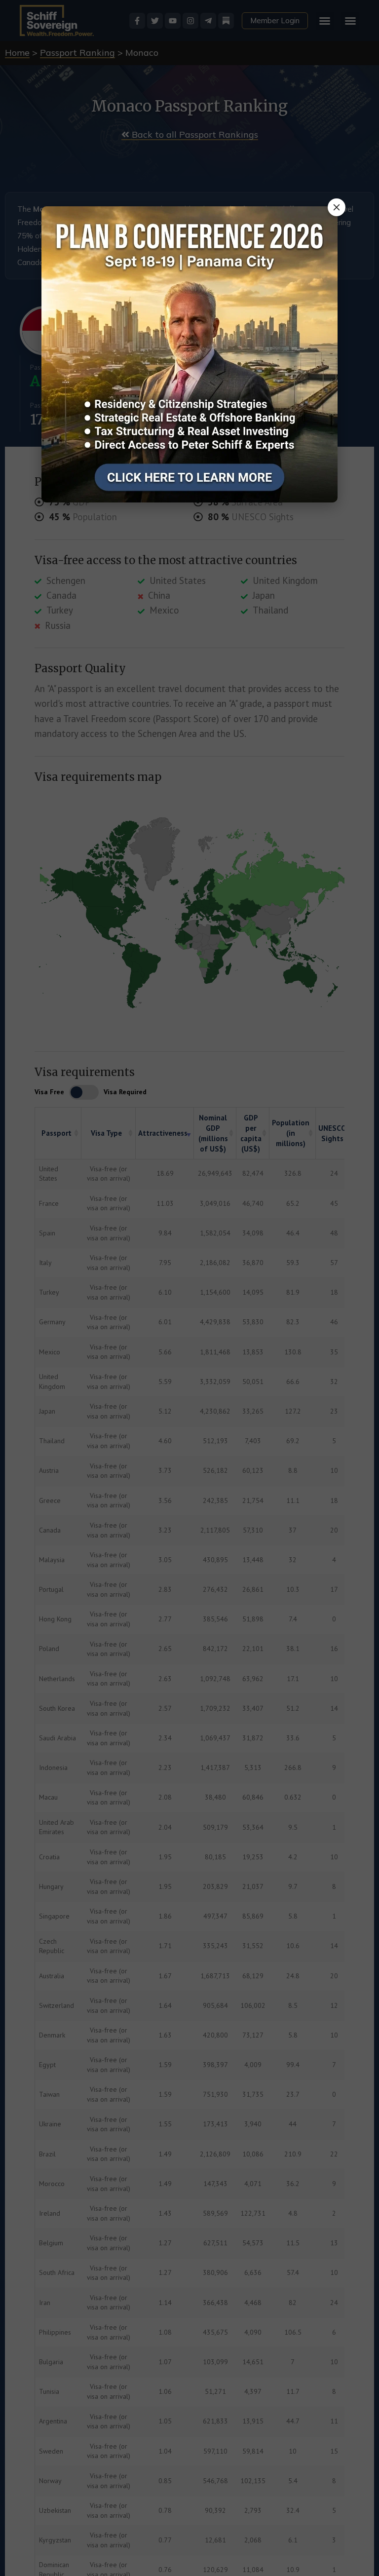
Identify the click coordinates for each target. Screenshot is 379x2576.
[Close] (337, 207)
